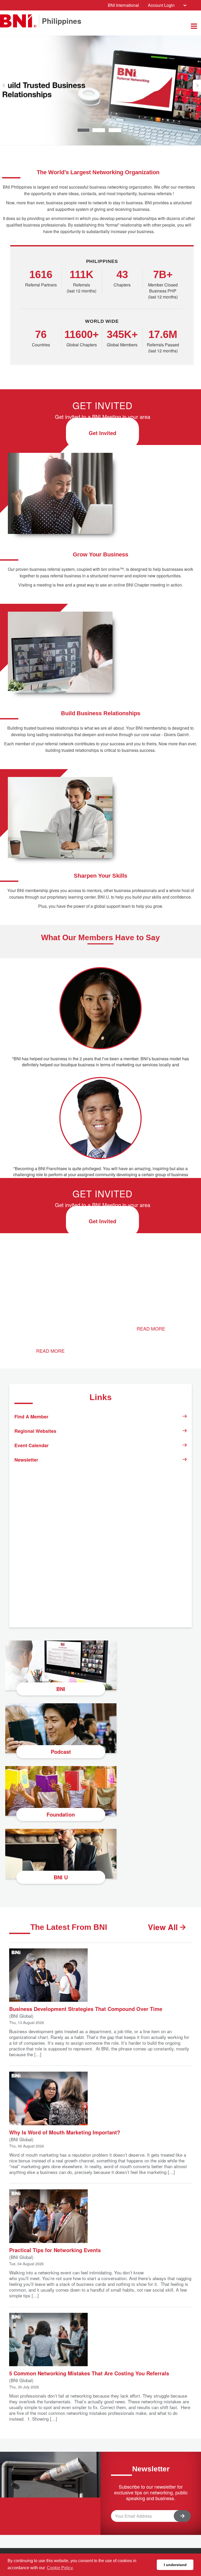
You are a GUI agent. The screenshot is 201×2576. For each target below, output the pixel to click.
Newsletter (26, 1460)
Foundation (61, 1814)
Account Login (161, 5)
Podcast (61, 1752)
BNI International (123, 5)
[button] (4, 86)
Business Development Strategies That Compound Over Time (86, 2008)
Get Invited (102, 433)
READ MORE (50, 1351)
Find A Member (31, 1417)
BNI (61, 1689)
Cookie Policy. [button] (60, 2568)
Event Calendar (32, 1445)
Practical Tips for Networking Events (55, 2250)
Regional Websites (35, 1431)
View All (164, 1927)
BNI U (61, 1877)
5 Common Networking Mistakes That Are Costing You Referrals (89, 2373)
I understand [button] (175, 2565)
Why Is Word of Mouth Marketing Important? (65, 2132)
